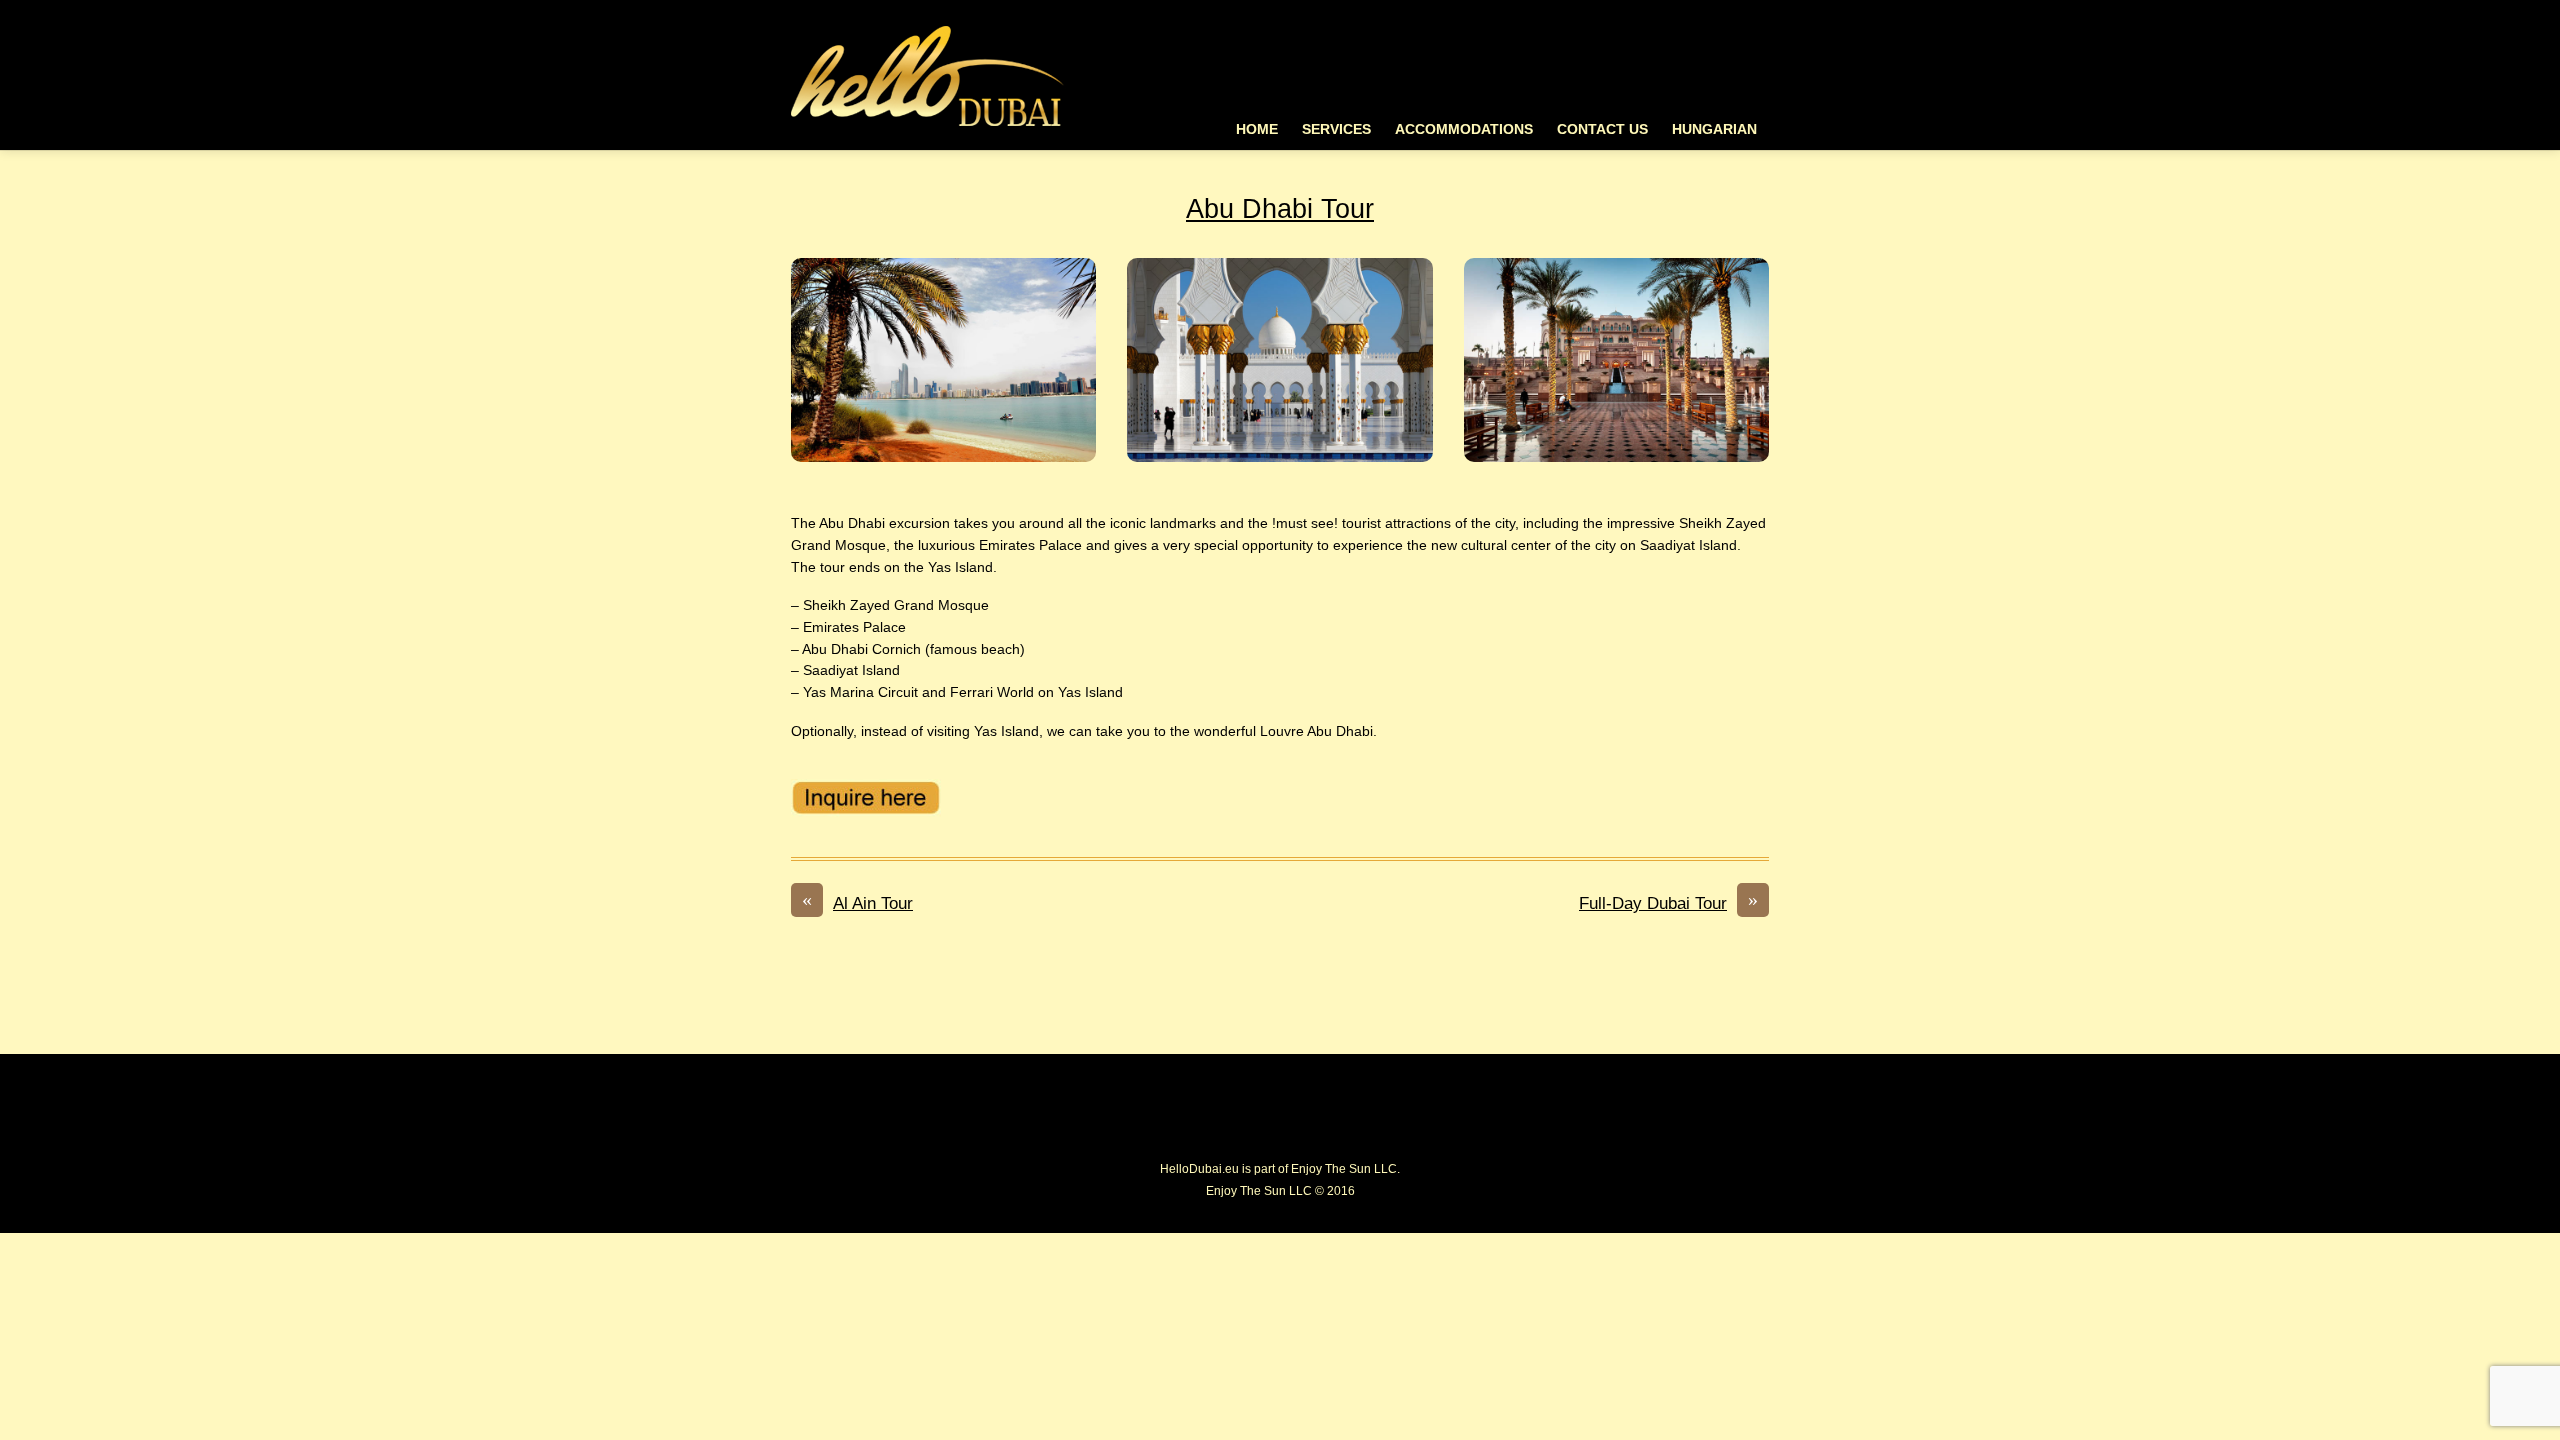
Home (1257, 129)
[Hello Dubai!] (928, 126)
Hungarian (1714, 129)
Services (1336, 129)
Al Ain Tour (857, 902)
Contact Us (1602, 129)
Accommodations (1464, 129)
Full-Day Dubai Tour (1668, 902)
